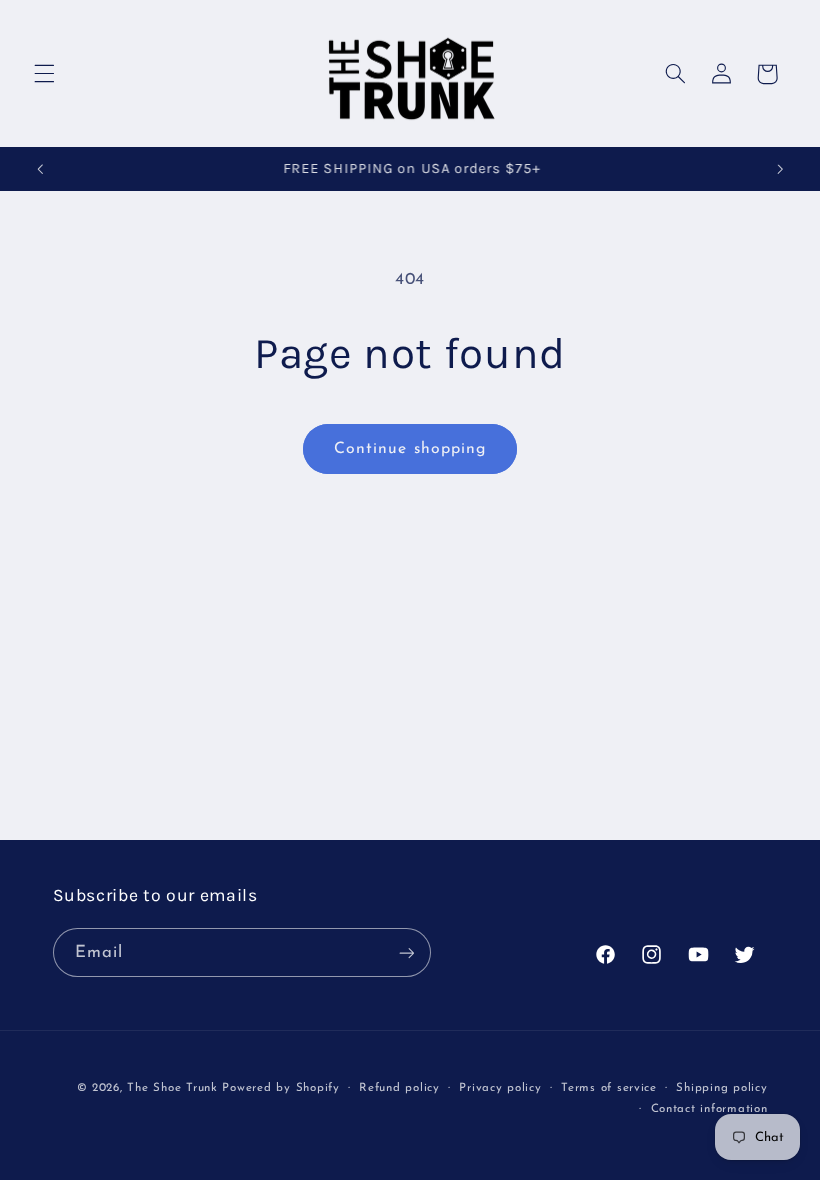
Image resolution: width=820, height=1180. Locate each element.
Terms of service (609, 1088)
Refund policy (399, 1088)
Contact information (709, 1109)
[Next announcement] (780, 169)
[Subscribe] (406, 952)
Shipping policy (721, 1088)
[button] (44, 74)
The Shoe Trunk (172, 1088)
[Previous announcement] (40, 169)
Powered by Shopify (280, 1088)
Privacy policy (500, 1088)
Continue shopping (410, 449)
